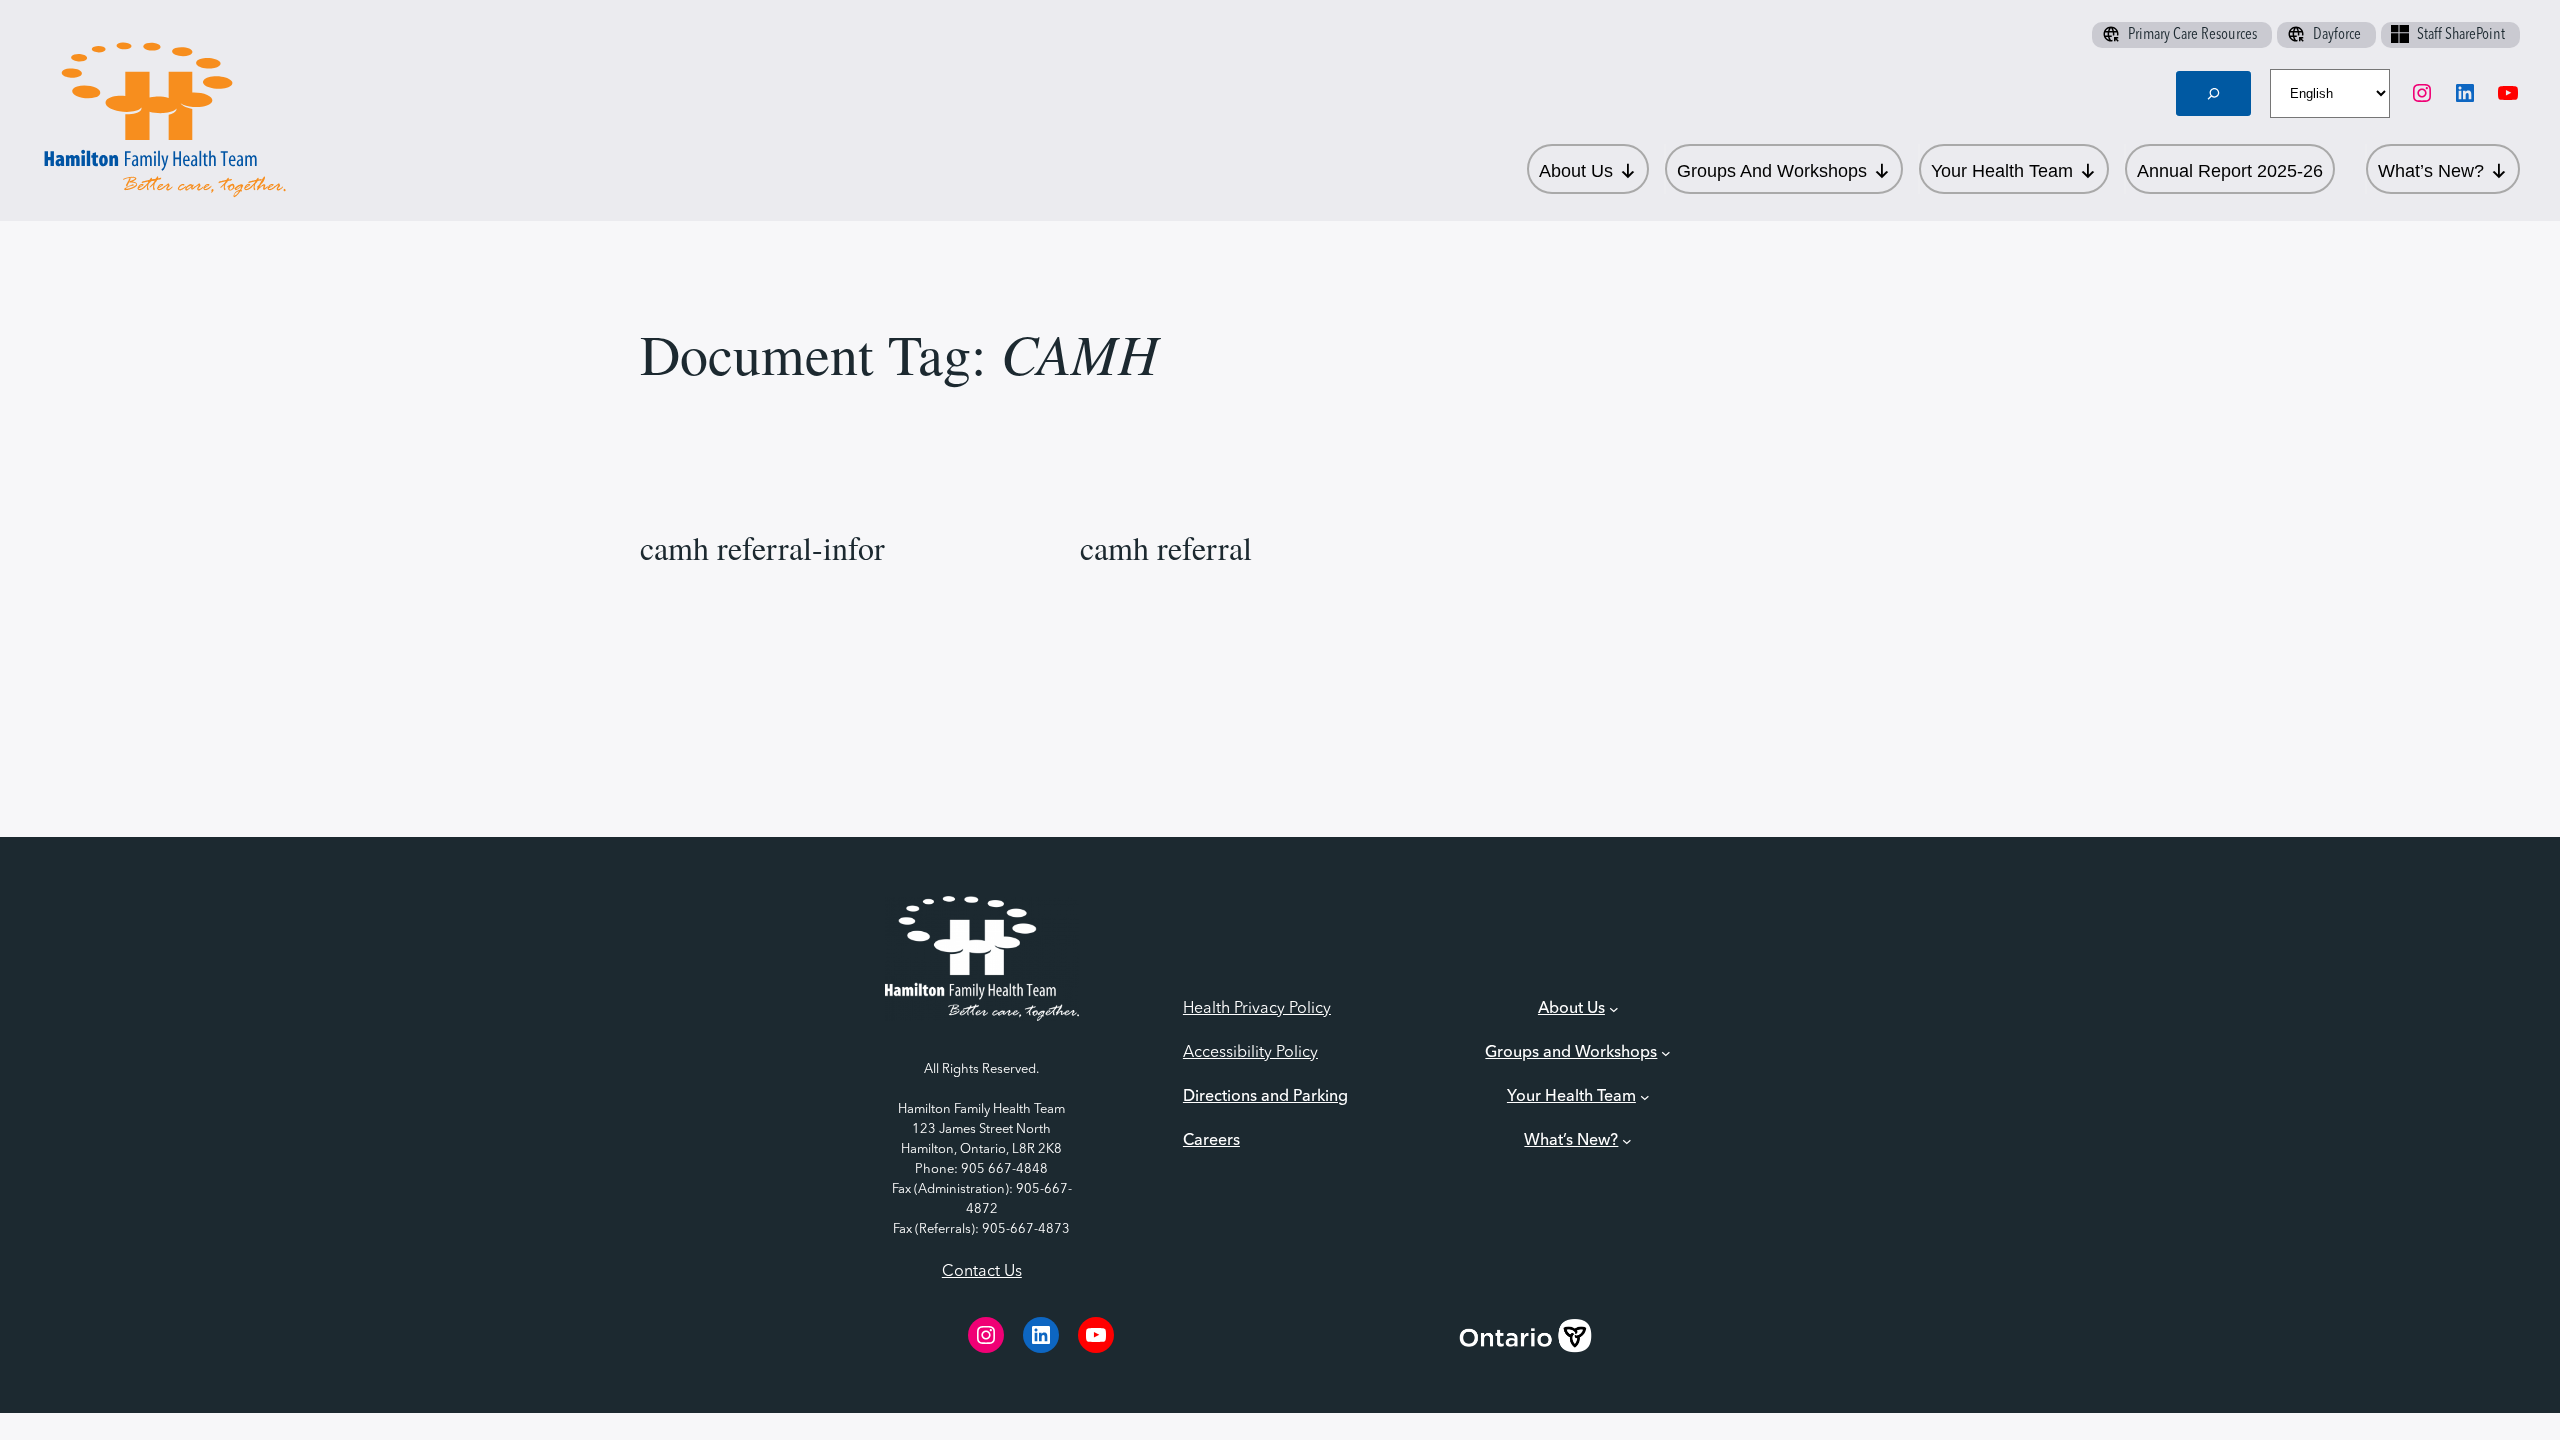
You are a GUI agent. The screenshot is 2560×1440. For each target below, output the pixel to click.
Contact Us (982, 1272)
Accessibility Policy (1250, 1053)
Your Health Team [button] (2002, 171)
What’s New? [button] (2431, 171)
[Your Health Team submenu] (1645, 1097)
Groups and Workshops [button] (1772, 171)
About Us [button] (1576, 171)
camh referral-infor (762, 548)
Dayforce (2337, 35)
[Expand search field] (2214, 93)
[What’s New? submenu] (1627, 1141)
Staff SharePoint (2461, 35)
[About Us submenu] (1614, 1009)
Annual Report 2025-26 (2230, 171)
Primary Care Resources (2192, 35)
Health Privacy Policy (1257, 1009)
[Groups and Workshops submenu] (1666, 1053)
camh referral (1166, 548)
